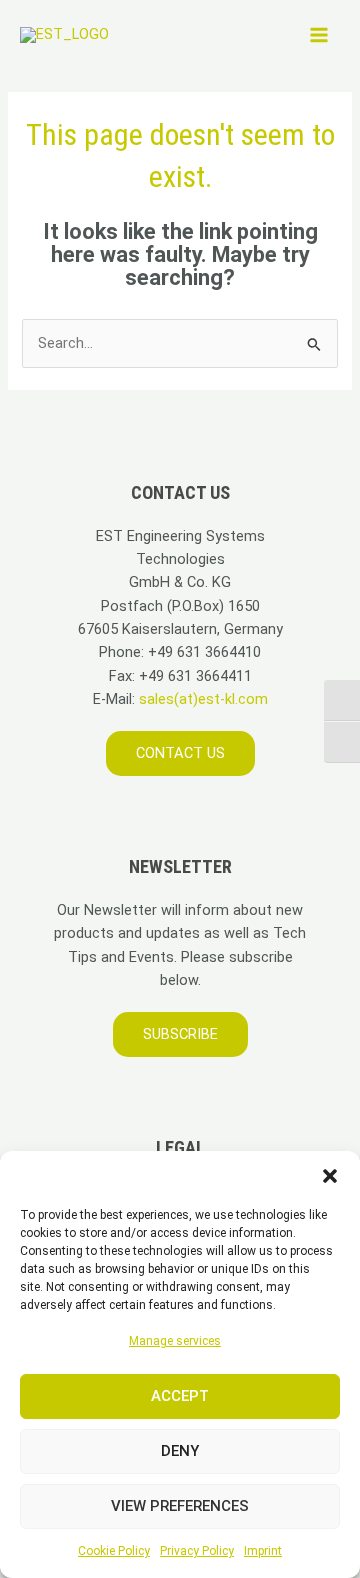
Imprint (263, 1551)
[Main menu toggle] (319, 35)
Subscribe (180, 1034)
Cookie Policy (114, 1551)
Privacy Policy (197, 1551)
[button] (330, 1176)
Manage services (175, 1341)
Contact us (180, 753)
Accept (180, 1396)
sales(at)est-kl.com (201, 699)
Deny (180, 1451)
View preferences (180, 1506)
